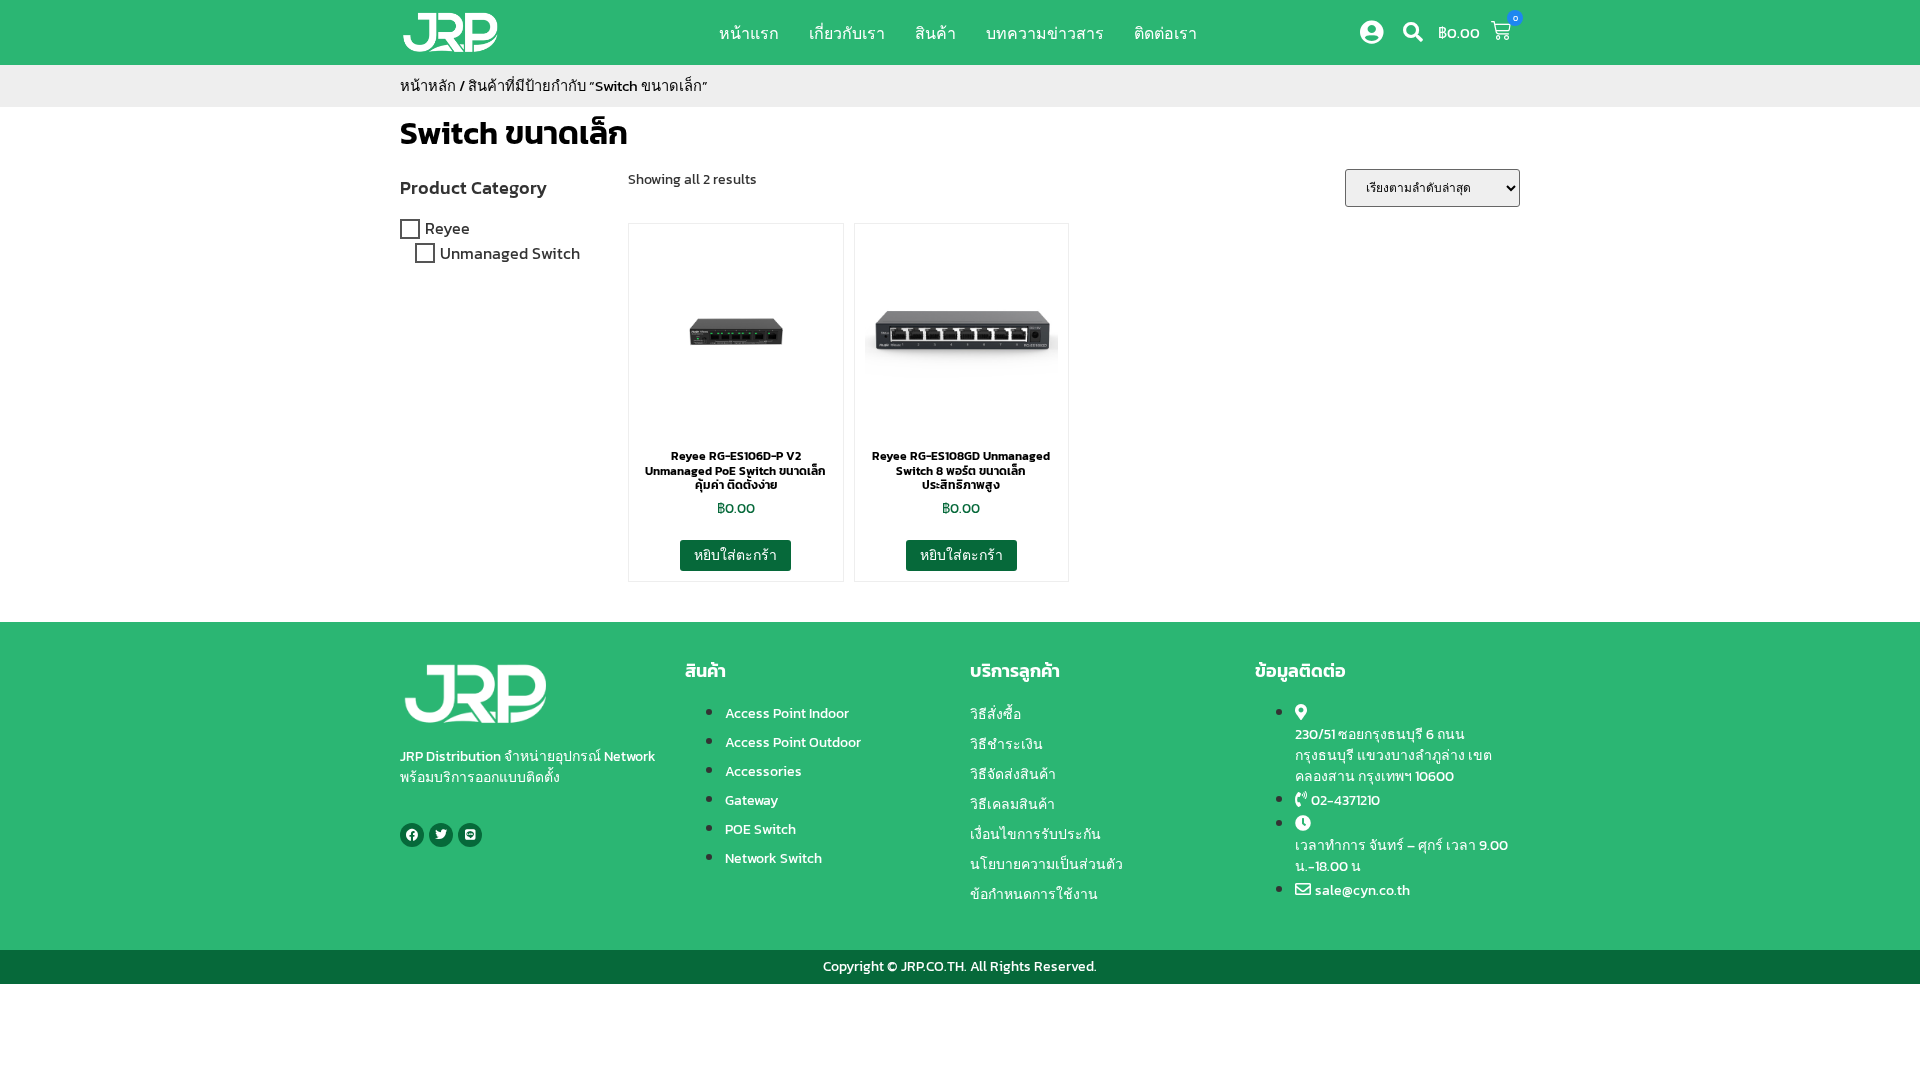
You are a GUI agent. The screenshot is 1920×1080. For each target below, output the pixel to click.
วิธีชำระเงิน (1006, 744)
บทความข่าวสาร (1045, 33)
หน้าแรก (749, 33)
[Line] (470, 835)
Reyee (447, 229)
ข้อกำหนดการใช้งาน (1034, 894)
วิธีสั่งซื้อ (995, 714)
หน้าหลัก (428, 86)
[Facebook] (412, 835)
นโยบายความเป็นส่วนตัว (1046, 864)
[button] (1413, 32)
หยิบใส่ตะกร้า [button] (735, 555)
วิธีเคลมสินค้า (1012, 804)
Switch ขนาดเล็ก (514, 133)
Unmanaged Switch (510, 253)
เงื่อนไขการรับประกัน (1035, 834)
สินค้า (935, 33)
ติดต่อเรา (1165, 33)
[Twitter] (441, 835)
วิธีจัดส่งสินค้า (1013, 774)
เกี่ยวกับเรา (847, 33)
